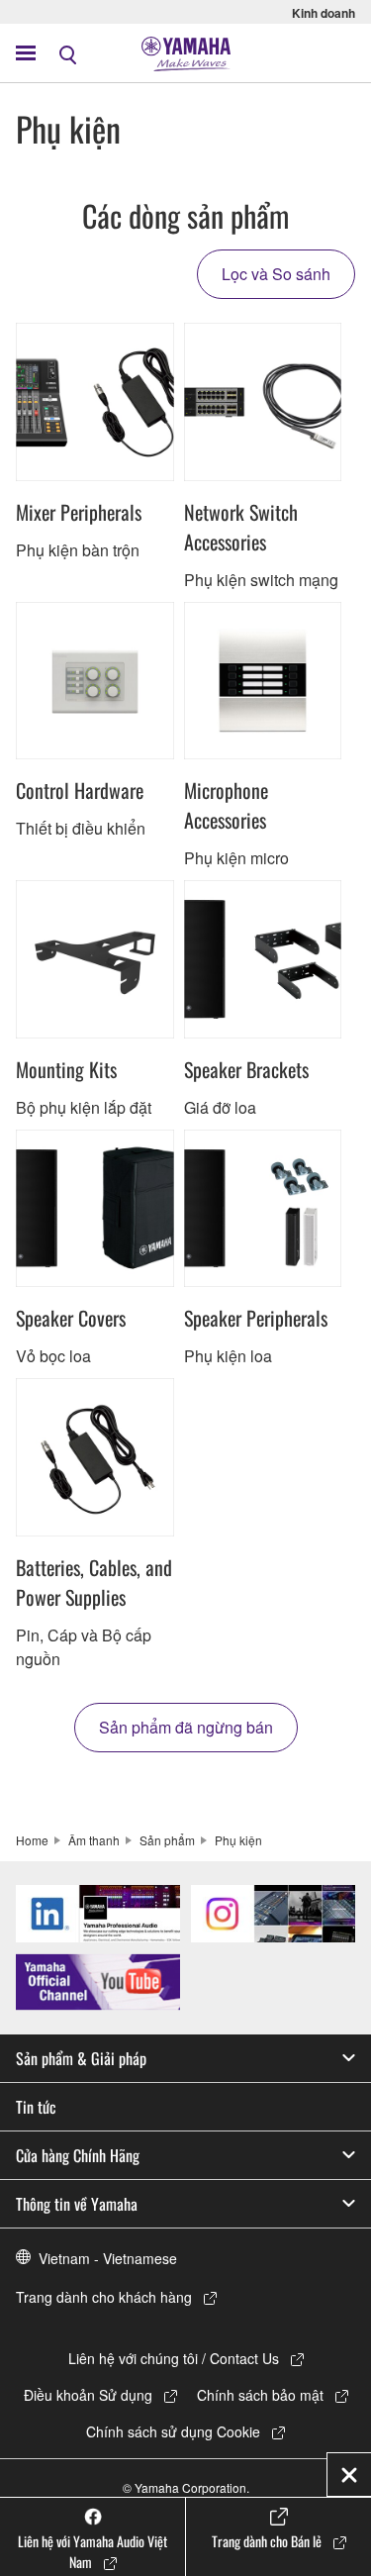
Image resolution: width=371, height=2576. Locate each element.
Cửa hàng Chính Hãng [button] (78, 2155)
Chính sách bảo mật (260, 2395)
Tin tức (36, 2107)
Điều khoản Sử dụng (88, 2395)
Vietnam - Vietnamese (108, 2258)
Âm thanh (94, 1840)
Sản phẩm (167, 1840)
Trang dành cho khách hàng (104, 2297)
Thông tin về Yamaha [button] (77, 2204)
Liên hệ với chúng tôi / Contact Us (174, 2358)
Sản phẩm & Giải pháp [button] (81, 2058)
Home (32, 1840)
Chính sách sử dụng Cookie (173, 2431)
